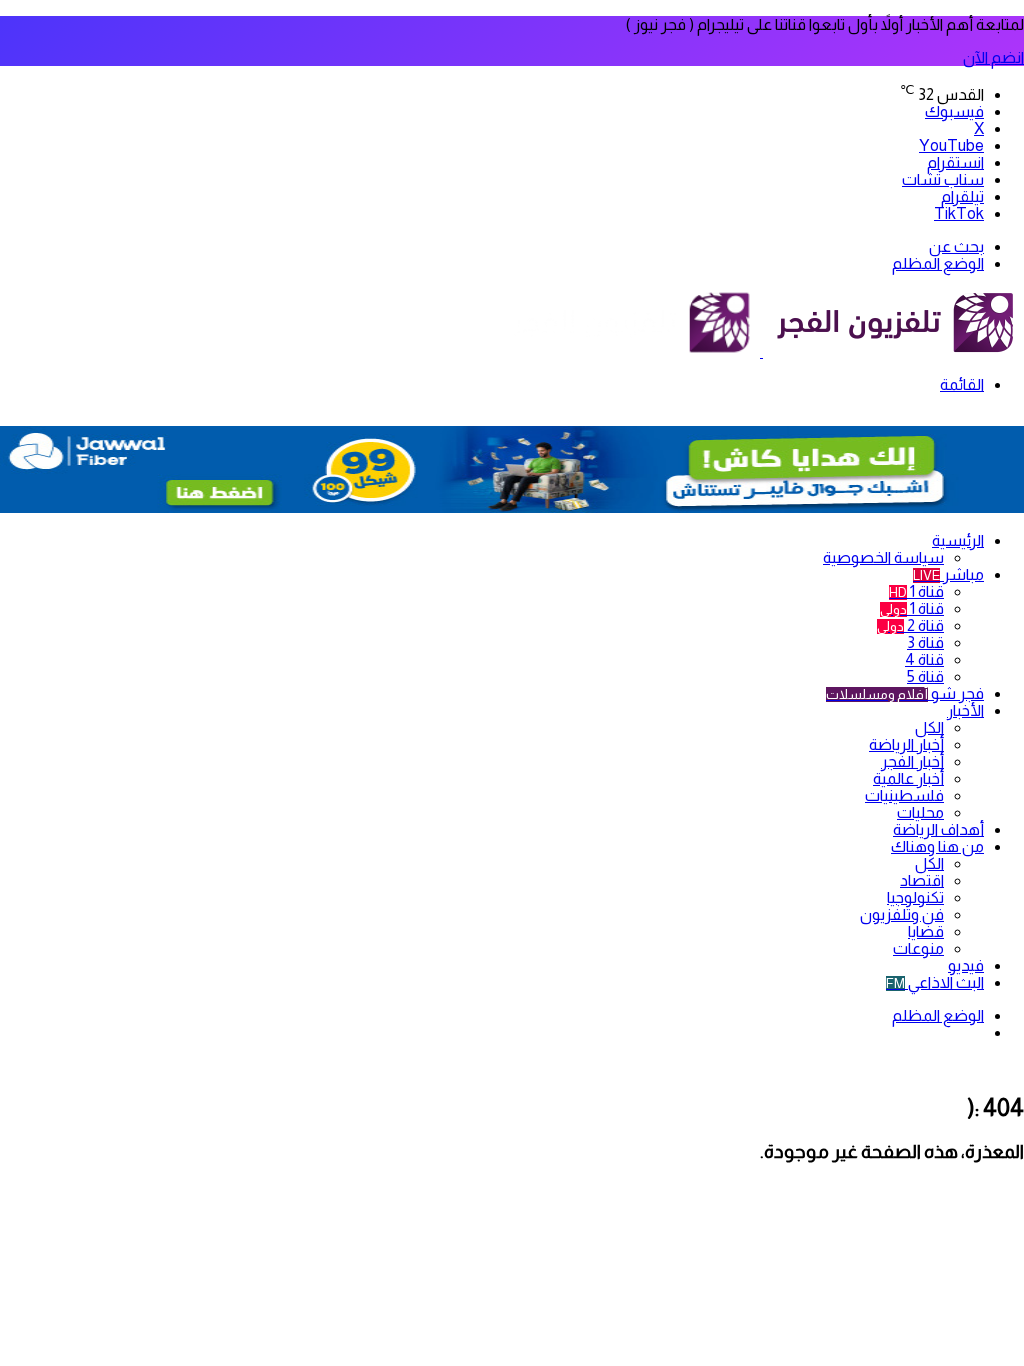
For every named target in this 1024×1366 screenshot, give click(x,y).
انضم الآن (993, 57)
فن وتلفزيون (902, 914)
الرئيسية (958, 540)
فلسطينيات (904, 795)
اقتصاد (922, 880)
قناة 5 (925, 676)
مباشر (948, 574)
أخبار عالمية (908, 778)
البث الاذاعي (935, 982)
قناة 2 (910, 625)
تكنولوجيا (915, 897)
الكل (929, 727)
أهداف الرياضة (938, 829)
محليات (920, 812)
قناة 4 (924, 659)
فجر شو (905, 693)
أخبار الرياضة (906, 744)
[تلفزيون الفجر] (761, 351)
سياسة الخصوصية (883, 557)
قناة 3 (925, 642)
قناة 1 (916, 591)
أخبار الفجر (912, 761)
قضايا (926, 931)
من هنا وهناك (937, 846)
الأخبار (965, 710)
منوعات (918, 948)
